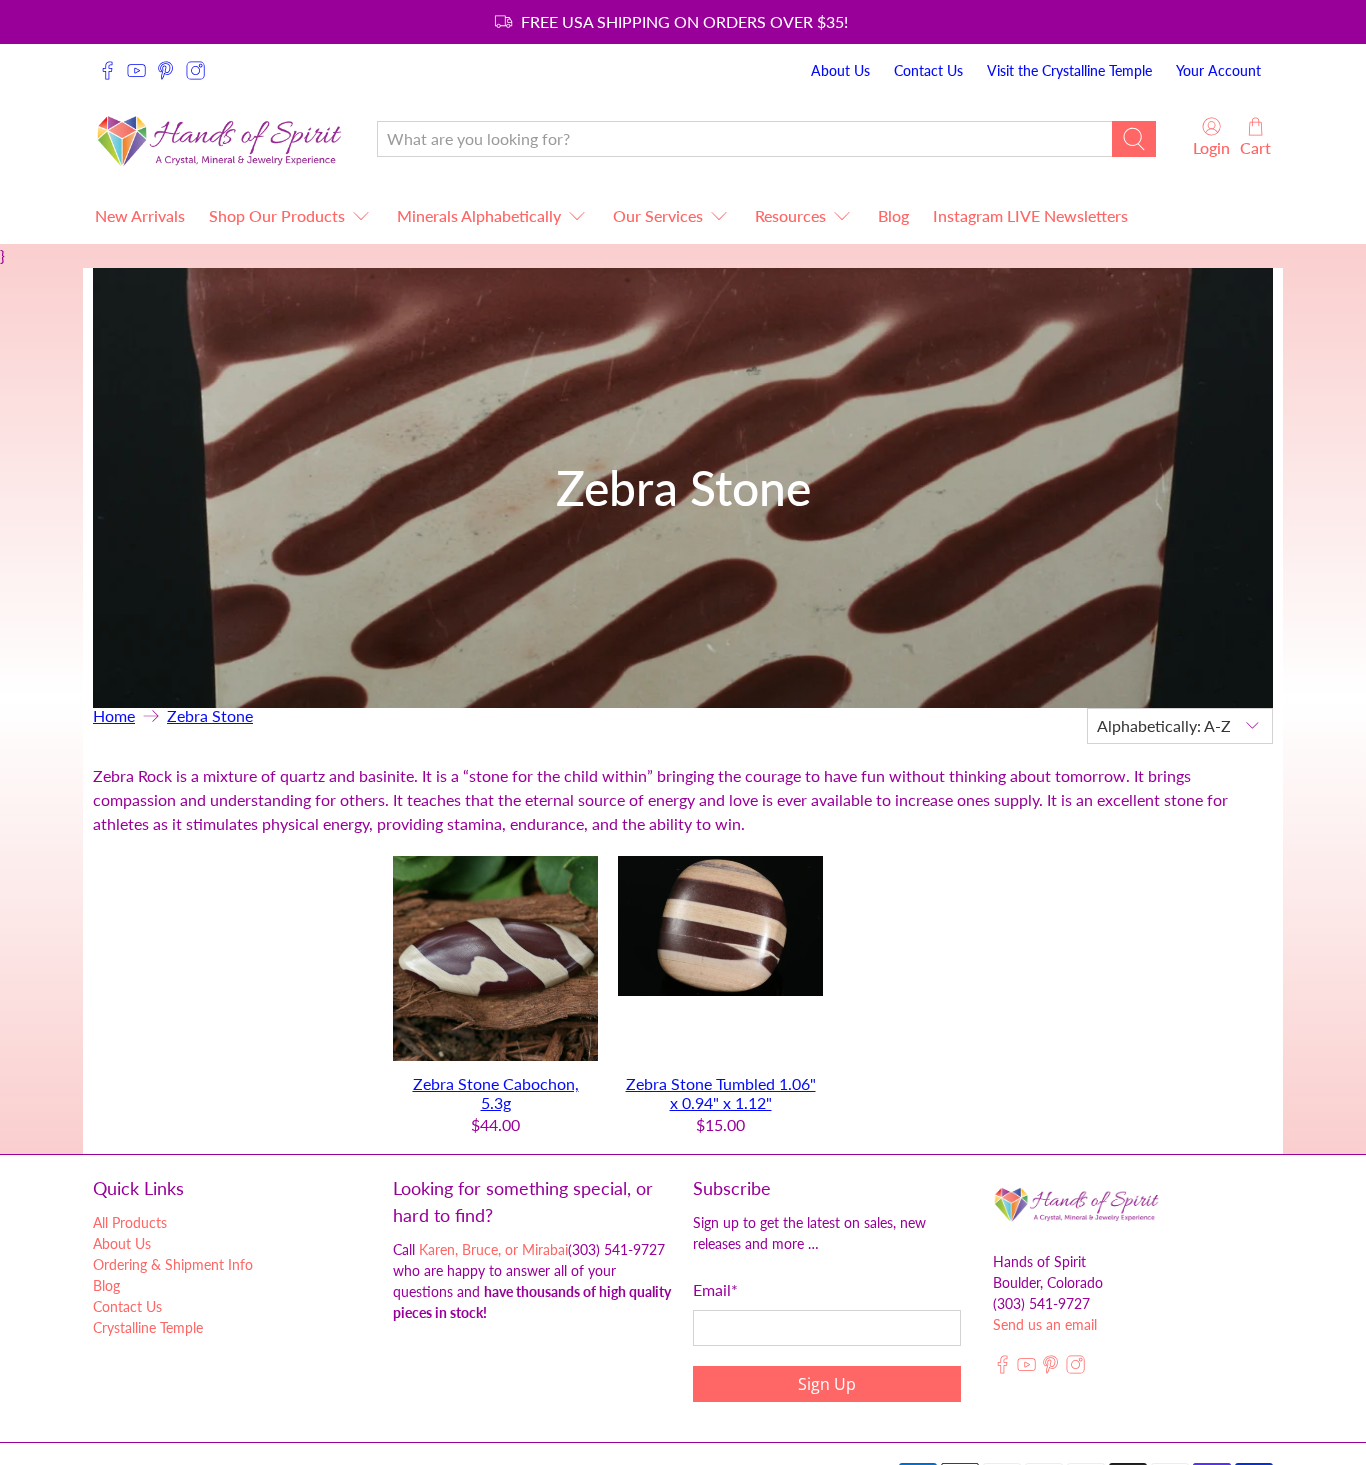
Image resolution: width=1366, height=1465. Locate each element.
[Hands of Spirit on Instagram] (195, 70)
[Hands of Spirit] (220, 138)
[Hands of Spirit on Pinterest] (165, 70)
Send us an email (1045, 1324)
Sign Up (827, 1384)
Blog (893, 215)
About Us (840, 70)
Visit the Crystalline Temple (1069, 70)
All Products (130, 1222)
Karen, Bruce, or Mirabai (493, 1249)
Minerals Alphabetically (479, 215)
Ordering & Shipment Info (173, 1264)
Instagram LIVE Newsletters (1030, 215)
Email (715, 1289)
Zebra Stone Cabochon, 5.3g (496, 1093)
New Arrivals (140, 215)
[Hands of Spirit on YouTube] (136, 70)
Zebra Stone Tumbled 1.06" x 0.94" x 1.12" (721, 1093)
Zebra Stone (210, 716)
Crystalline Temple (148, 1327)
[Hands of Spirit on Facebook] (107, 70)
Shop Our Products (277, 215)
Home (114, 716)
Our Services (658, 215)
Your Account (1218, 70)
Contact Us (928, 70)
